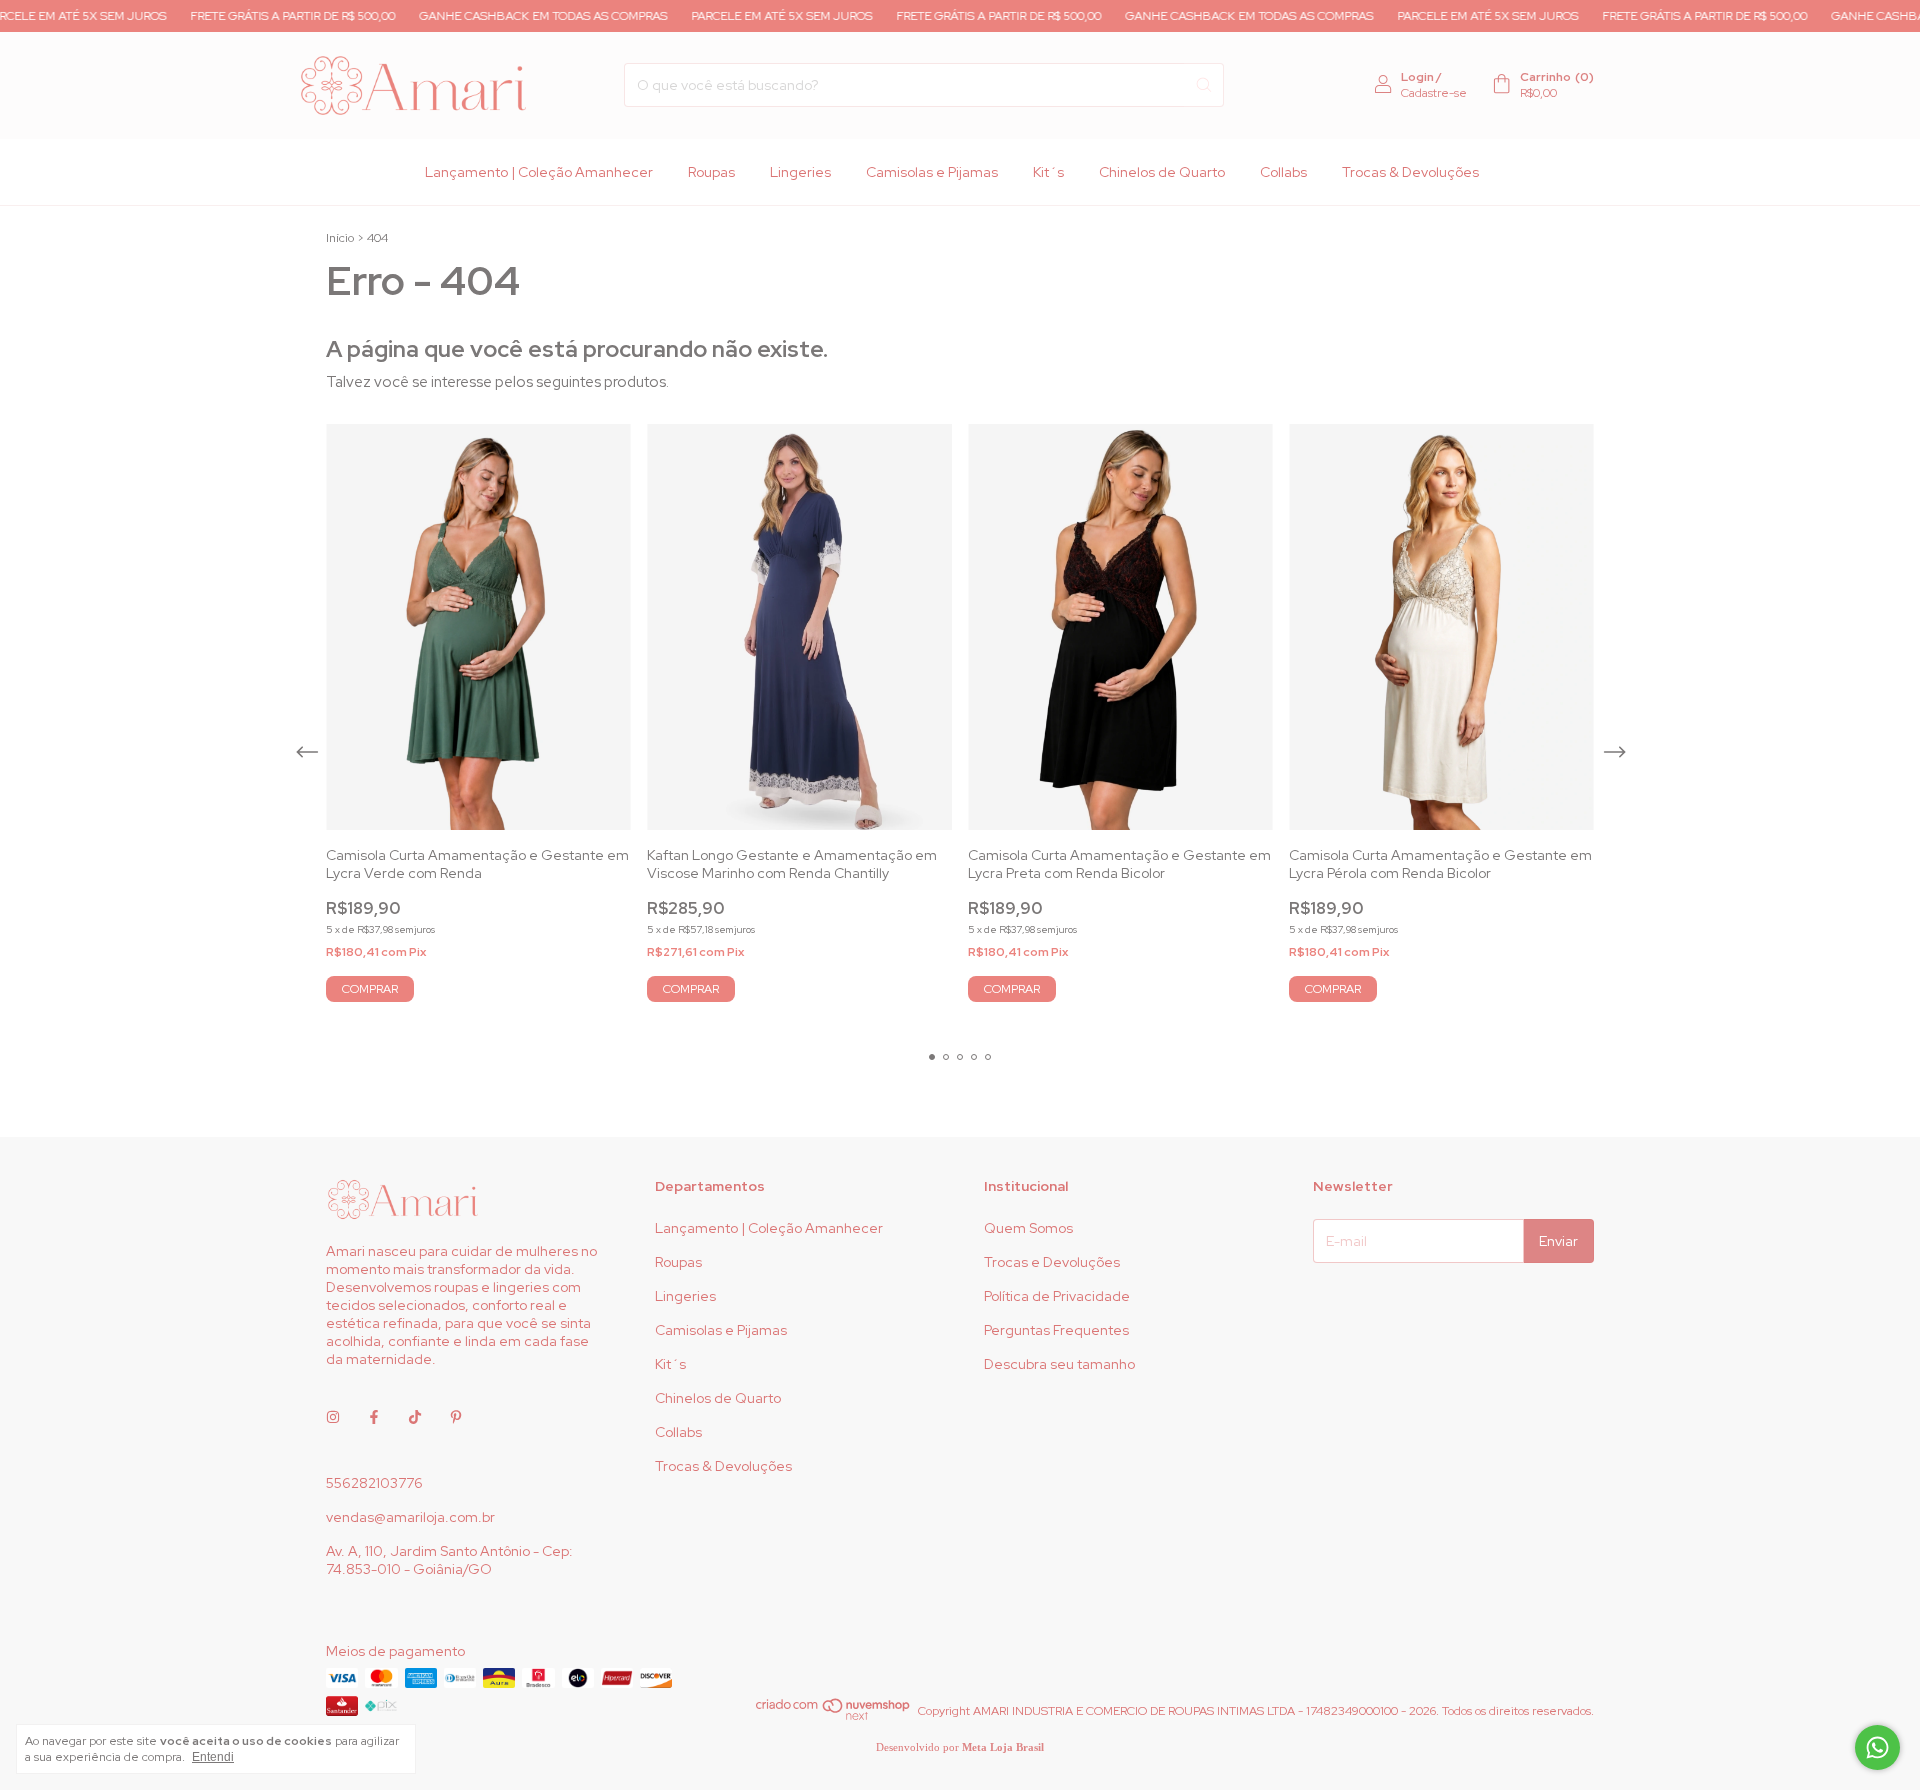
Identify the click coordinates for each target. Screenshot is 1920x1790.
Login (1417, 77)
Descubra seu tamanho (1059, 1364)
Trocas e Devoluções (1052, 1262)
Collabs (1283, 172)
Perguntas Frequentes (1056, 1330)
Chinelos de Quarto (1162, 172)
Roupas (711, 172)
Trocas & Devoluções (1410, 172)
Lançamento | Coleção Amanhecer (539, 172)
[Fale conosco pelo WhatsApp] (1877, 1747)
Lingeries (800, 172)
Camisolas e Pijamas (932, 172)
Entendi (213, 1757)
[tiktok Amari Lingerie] (415, 1417)
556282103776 (374, 1483)
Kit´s (1048, 172)
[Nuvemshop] (833, 1716)
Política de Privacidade (1057, 1296)
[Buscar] (1204, 85)
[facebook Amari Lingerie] (374, 1417)
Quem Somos (1028, 1228)
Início (340, 238)
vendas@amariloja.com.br (410, 1517)
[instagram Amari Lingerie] (333, 1417)
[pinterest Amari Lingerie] (456, 1417)
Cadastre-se (1434, 93)
